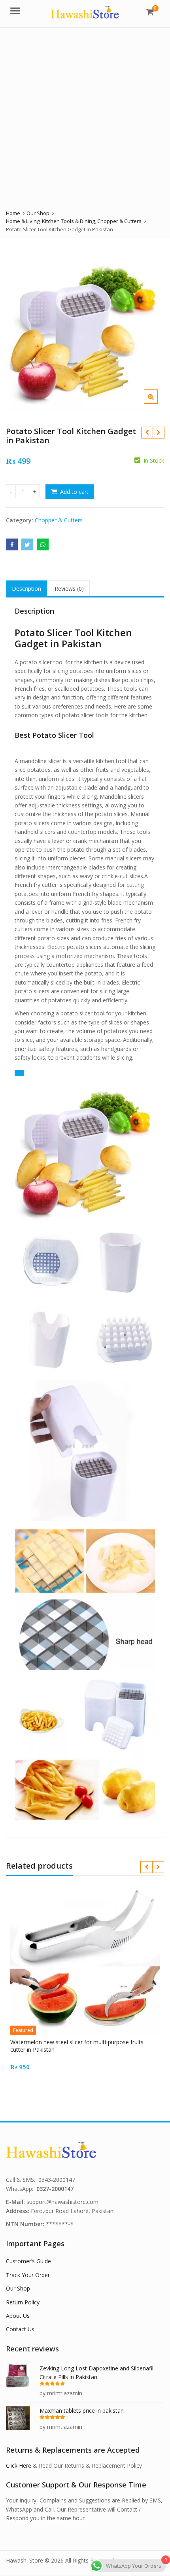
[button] (157, 403)
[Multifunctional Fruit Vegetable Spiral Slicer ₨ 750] (147, 433)
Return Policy (23, 2302)
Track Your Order (28, 2275)
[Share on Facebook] (12, 544)
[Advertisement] (85, 116)
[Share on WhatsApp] (43, 544)
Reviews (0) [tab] (69, 589)
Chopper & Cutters (59, 520)
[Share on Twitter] (27, 544)
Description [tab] (26, 589)
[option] (85, 331)
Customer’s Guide (28, 2261)
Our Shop (18, 2288)
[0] (150, 12)
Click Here (19, 2465)
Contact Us (20, 2329)
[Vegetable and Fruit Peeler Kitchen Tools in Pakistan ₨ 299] (158, 433)
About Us (18, 2316)
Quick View (89, 2042)
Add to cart (74, 492)
